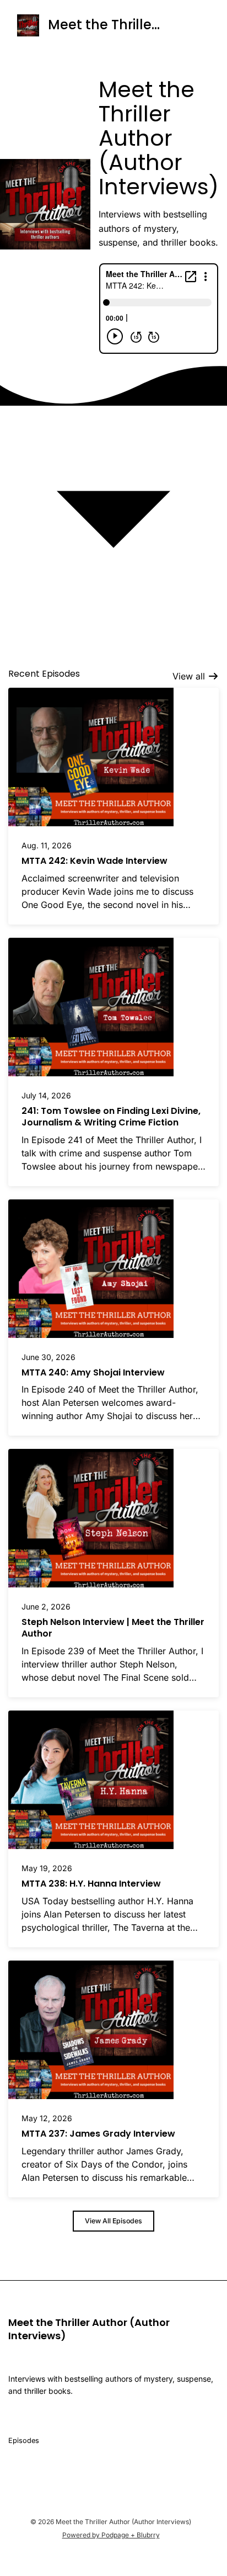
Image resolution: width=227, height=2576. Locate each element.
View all (190, 676)
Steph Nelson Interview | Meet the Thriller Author (113, 1628)
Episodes (24, 2440)
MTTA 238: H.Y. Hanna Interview (91, 1884)
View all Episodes (113, 2221)
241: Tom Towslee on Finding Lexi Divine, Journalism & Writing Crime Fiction (111, 1117)
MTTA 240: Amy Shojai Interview (93, 1372)
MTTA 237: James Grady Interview (98, 2134)
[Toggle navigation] (191, 25)
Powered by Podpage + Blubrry (111, 2535)
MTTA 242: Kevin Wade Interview (94, 861)
